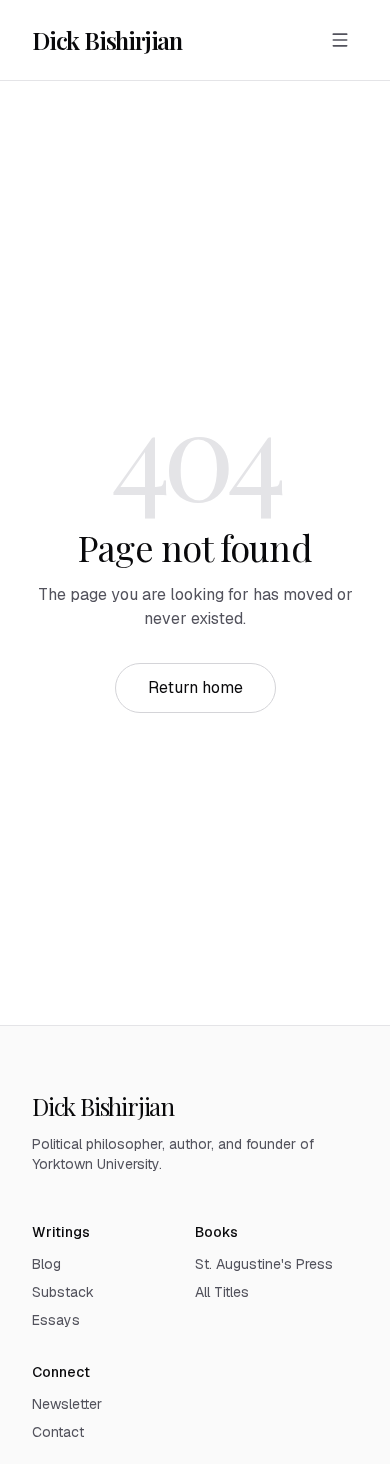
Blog (46, 1264)
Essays (56, 1320)
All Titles (222, 1292)
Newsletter (67, 1404)
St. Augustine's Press (264, 1264)
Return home (195, 687)
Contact (58, 1432)
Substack (63, 1292)
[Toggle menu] (340, 40)
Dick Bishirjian (107, 40)
